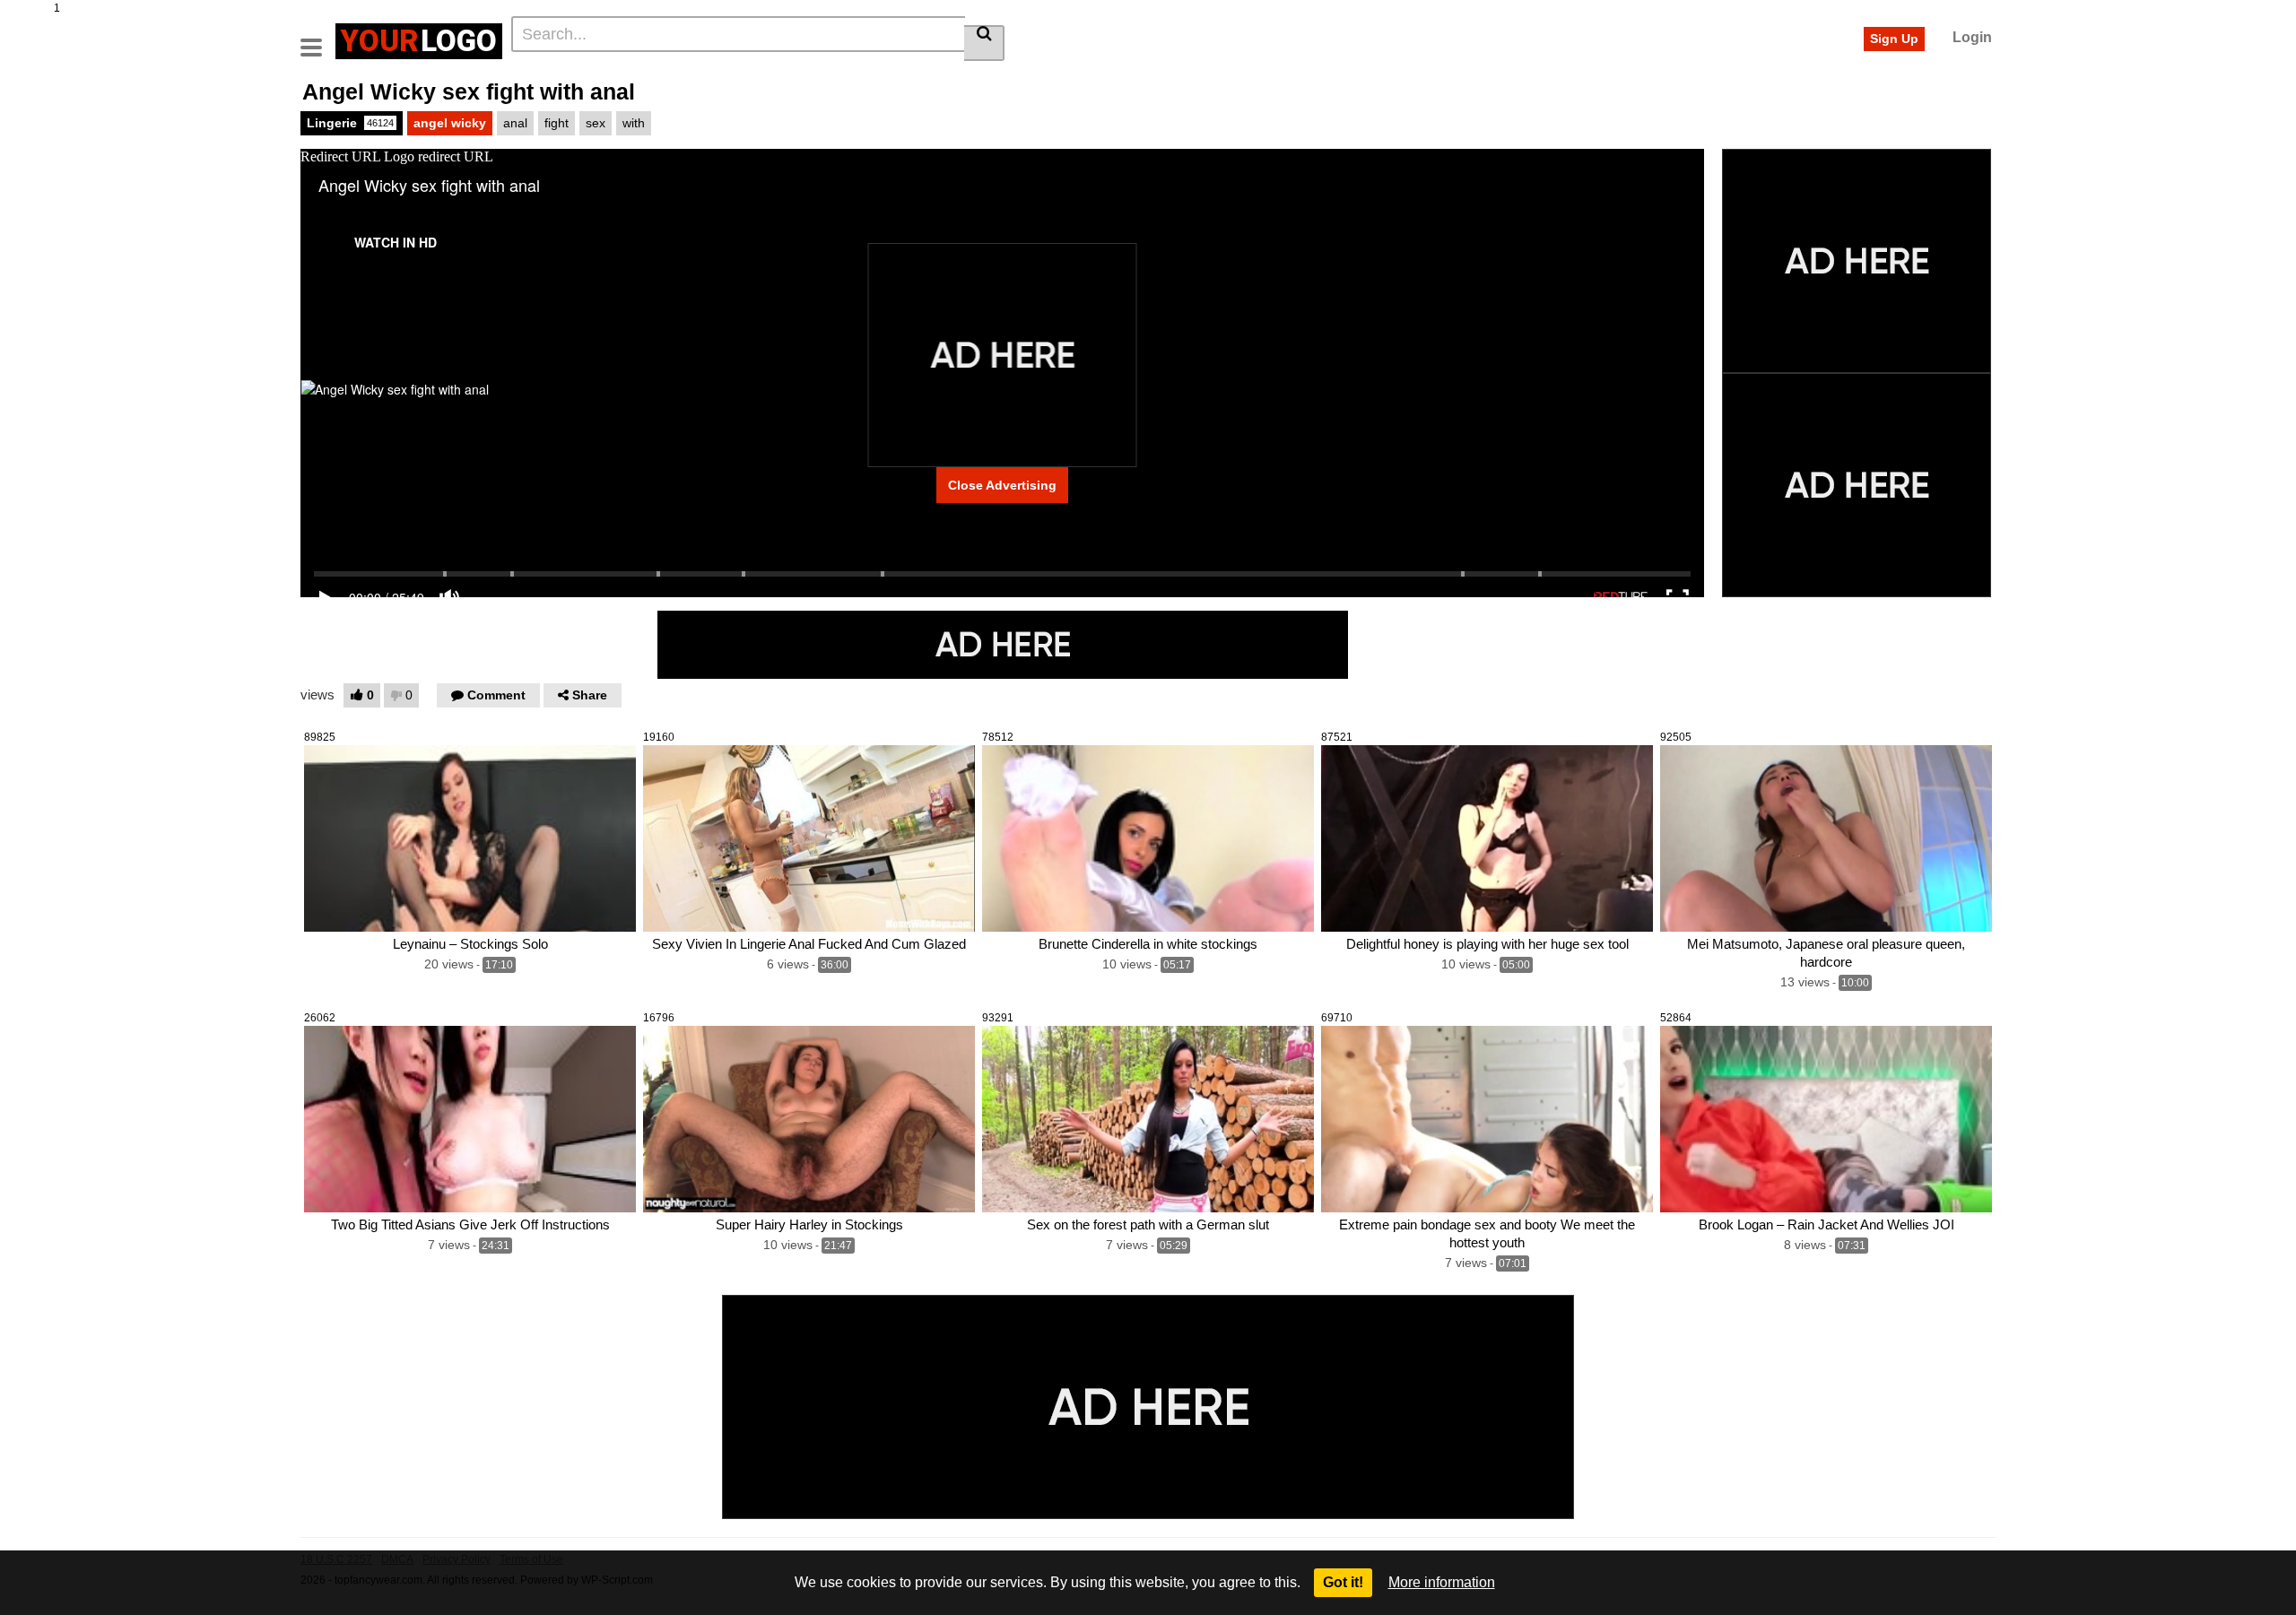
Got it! (1343, 1582)
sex (596, 123)
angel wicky (450, 123)
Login (1972, 37)
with (634, 123)
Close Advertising (1002, 485)
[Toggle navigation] (318, 39)
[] (984, 43)
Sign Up (1894, 39)
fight (557, 123)
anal (515, 123)
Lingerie (350, 123)
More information (1442, 1582)
